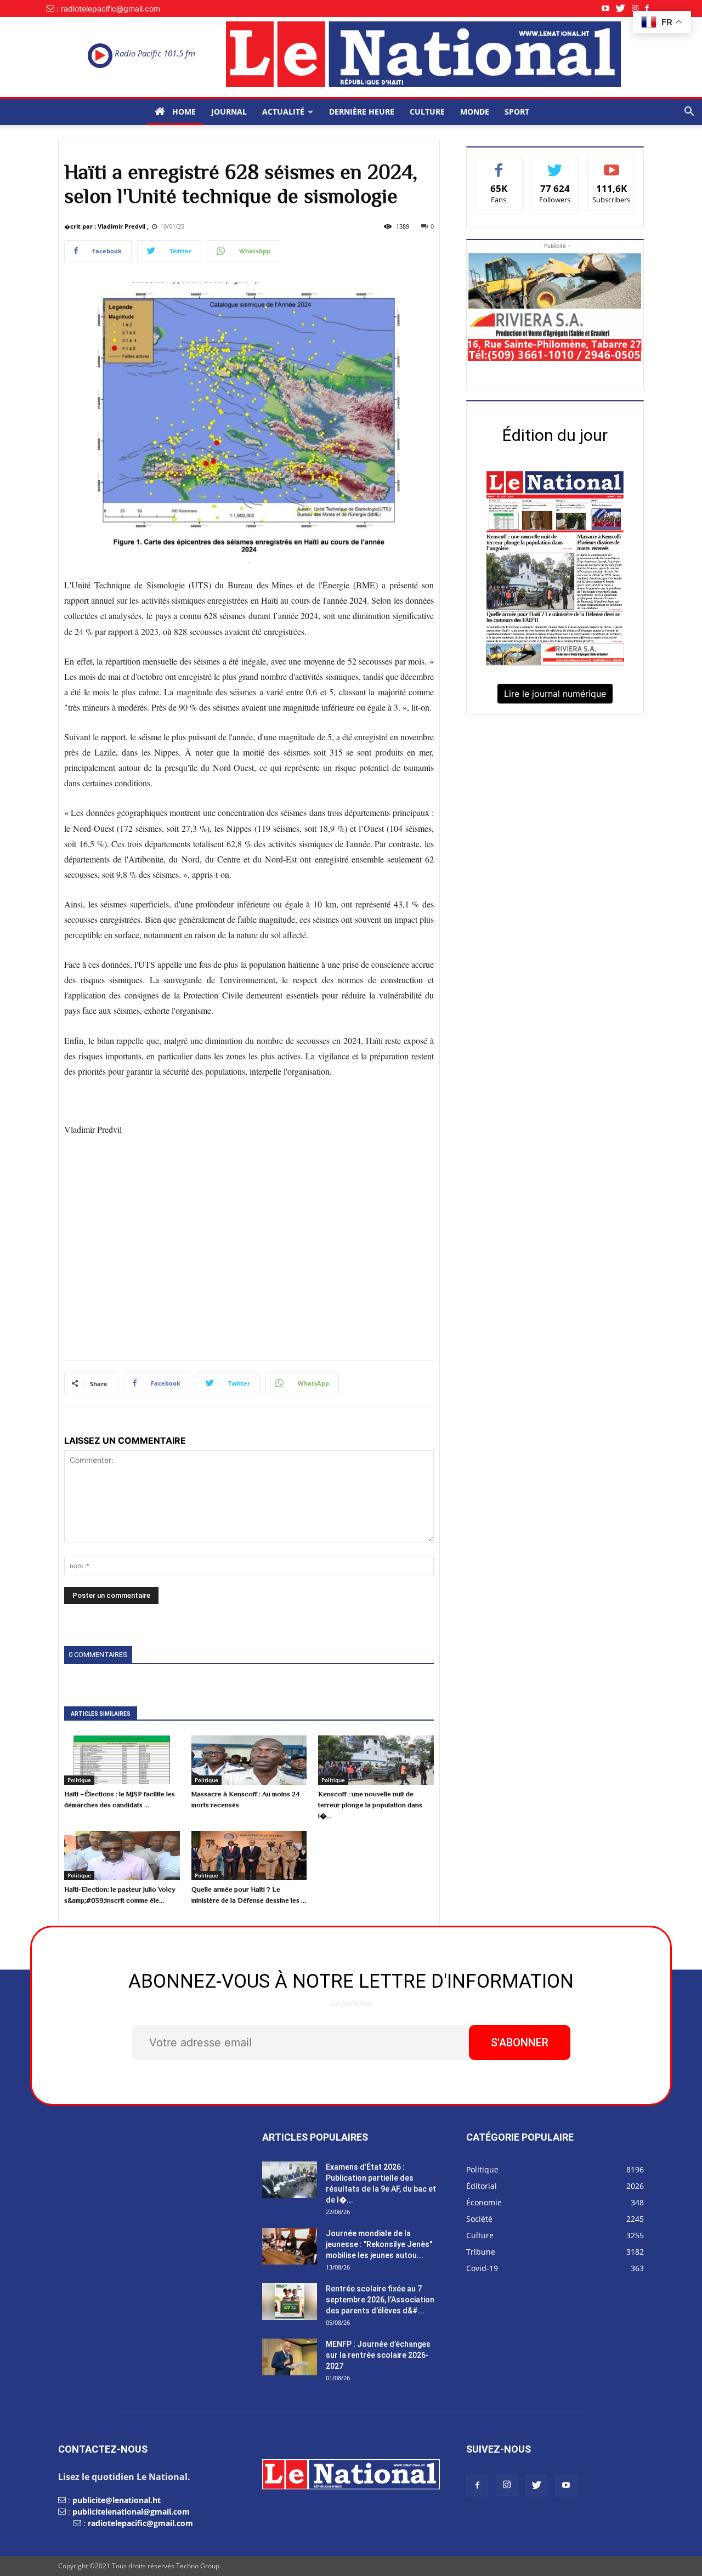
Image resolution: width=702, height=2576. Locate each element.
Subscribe (612, 164)
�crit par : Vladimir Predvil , (106, 226)
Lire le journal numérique (555, 694)
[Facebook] (650, 8)
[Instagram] (638, 8)
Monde (475, 112)
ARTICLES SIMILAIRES (101, 1714)
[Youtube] (609, 8)
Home (183, 112)
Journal (229, 112)
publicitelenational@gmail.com (131, 2512)
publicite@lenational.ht (117, 2500)
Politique (79, 1780)
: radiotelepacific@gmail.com (108, 8)
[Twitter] (624, 8)
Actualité (283, 112)
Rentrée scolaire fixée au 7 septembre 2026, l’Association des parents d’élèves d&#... (380, 2300)
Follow (555, 164)
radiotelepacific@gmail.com (140, 2523)
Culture (427, 112)
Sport (517, 112)
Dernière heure (362, 112)
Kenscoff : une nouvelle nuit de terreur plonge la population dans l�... (370, 1805)
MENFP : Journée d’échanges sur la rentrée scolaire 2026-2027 (378, 2355)
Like (499, 164)
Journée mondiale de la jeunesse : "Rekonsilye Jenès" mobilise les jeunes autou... (379, 2244)
